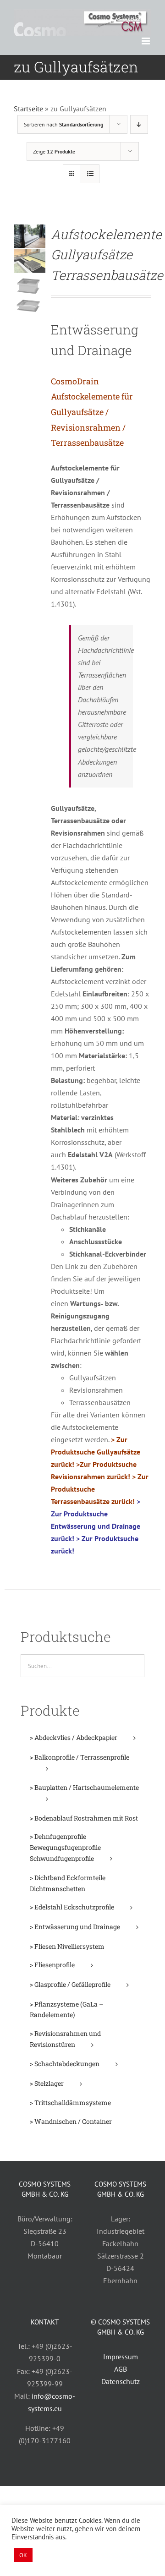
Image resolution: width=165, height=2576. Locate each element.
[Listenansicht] (90, 174)
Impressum (121, 2357)
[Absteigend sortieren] (139, 124)
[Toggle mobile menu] (146, 41)
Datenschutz (121, 2381)
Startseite (28, 109)
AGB (121, 2369)
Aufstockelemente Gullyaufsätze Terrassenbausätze (107, 255)
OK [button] (23, 2555)
